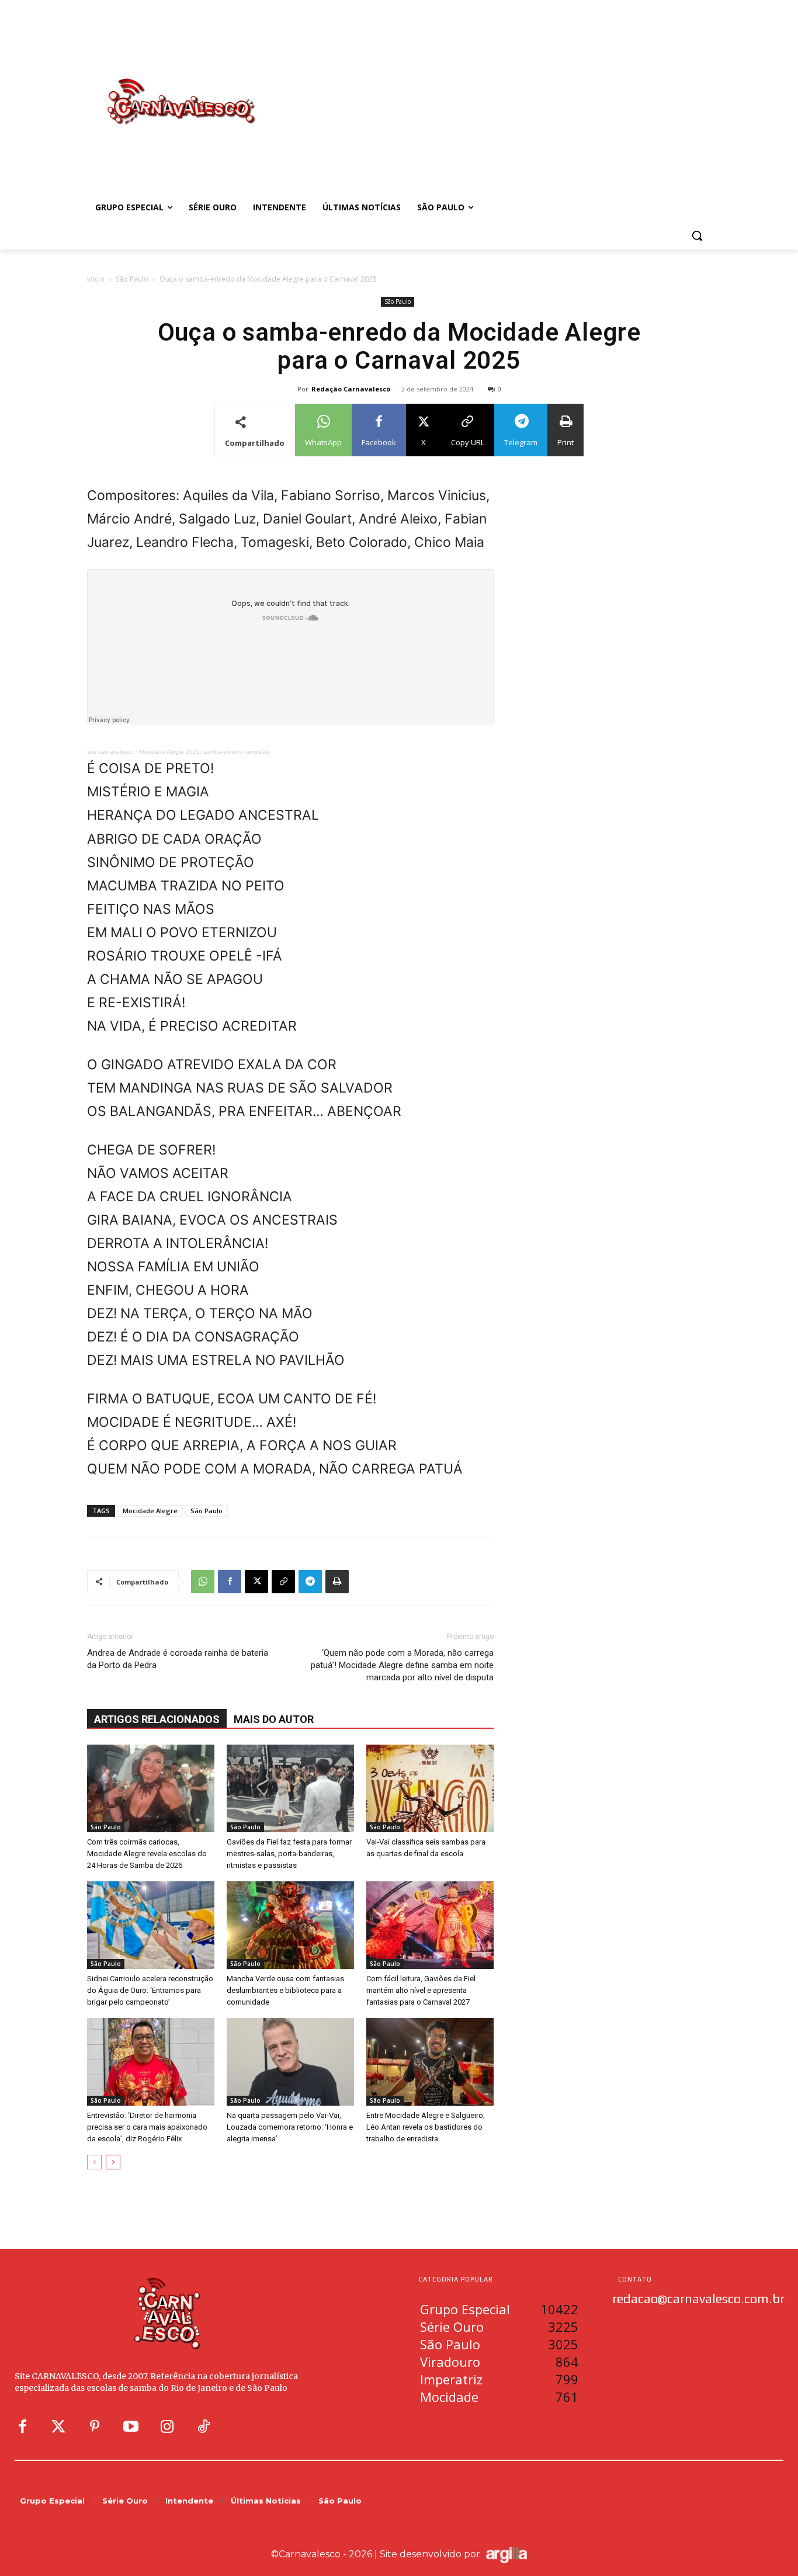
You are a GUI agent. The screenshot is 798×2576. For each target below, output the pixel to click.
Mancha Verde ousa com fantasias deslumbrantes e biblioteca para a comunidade (285, 1990)
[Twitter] (58, 2427)
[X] (256, 1582)
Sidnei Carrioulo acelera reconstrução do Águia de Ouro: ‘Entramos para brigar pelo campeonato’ (150, 1990)
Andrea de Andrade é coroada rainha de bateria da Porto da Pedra (178, 1659)
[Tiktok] (203, 2427)
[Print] (337, 1582)
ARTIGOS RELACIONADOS (157, 1719)
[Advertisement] (492, 89)
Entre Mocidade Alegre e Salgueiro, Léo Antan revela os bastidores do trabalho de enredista (426, 2127)
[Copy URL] (283, 1582)
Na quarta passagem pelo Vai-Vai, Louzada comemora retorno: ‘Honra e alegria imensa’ (290, 2127)
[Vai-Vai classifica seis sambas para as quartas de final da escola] (430, 1788)
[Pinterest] (95, 2427)
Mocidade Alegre (150, 1511)
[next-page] (113, 2162)
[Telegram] (310, 1582)
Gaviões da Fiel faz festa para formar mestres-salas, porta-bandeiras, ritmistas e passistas (289, 1854)
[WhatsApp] (203, 1582)
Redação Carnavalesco (351, 389)
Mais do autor (274, 1719)
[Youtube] (131, 2427)
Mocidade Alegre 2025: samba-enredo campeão (204, 752)
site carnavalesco (110, 752)
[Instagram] (167, 2427)
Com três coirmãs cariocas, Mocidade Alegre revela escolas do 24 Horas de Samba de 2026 (147, 1854)
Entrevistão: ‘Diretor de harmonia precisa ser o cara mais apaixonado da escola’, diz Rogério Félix (147, 2127)
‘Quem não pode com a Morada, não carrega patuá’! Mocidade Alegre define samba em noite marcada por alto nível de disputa (402, 1665)
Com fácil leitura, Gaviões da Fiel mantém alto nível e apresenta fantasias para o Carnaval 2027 (421, 1990)
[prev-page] (94, 2162)
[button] (697, 235)
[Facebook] (230, 1582)
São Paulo (132, 279)
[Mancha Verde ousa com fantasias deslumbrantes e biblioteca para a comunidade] (290, 1925)
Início (96, 279)
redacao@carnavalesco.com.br (698, 2298)
